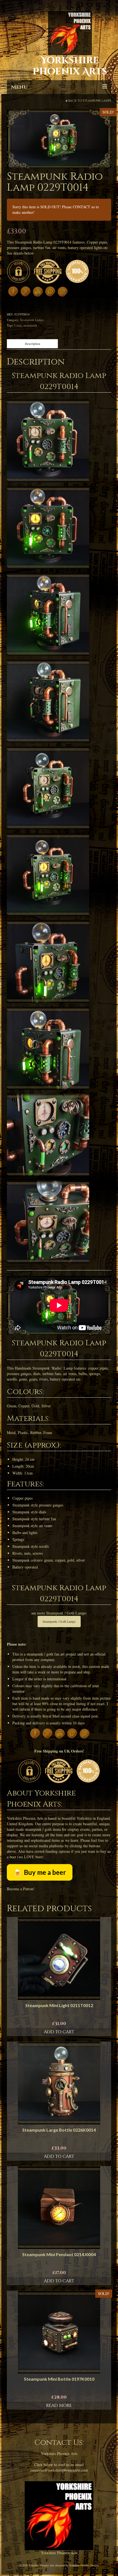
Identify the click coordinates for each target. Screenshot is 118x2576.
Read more (59, 2405)
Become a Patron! (21, 1889)
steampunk (30, 325)
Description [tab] (33, 344)
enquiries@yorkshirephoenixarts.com (59, 2470)
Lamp (18, 325)
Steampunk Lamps (97, 101)
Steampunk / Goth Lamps (59, 1621)
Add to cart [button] (59, 2032)
